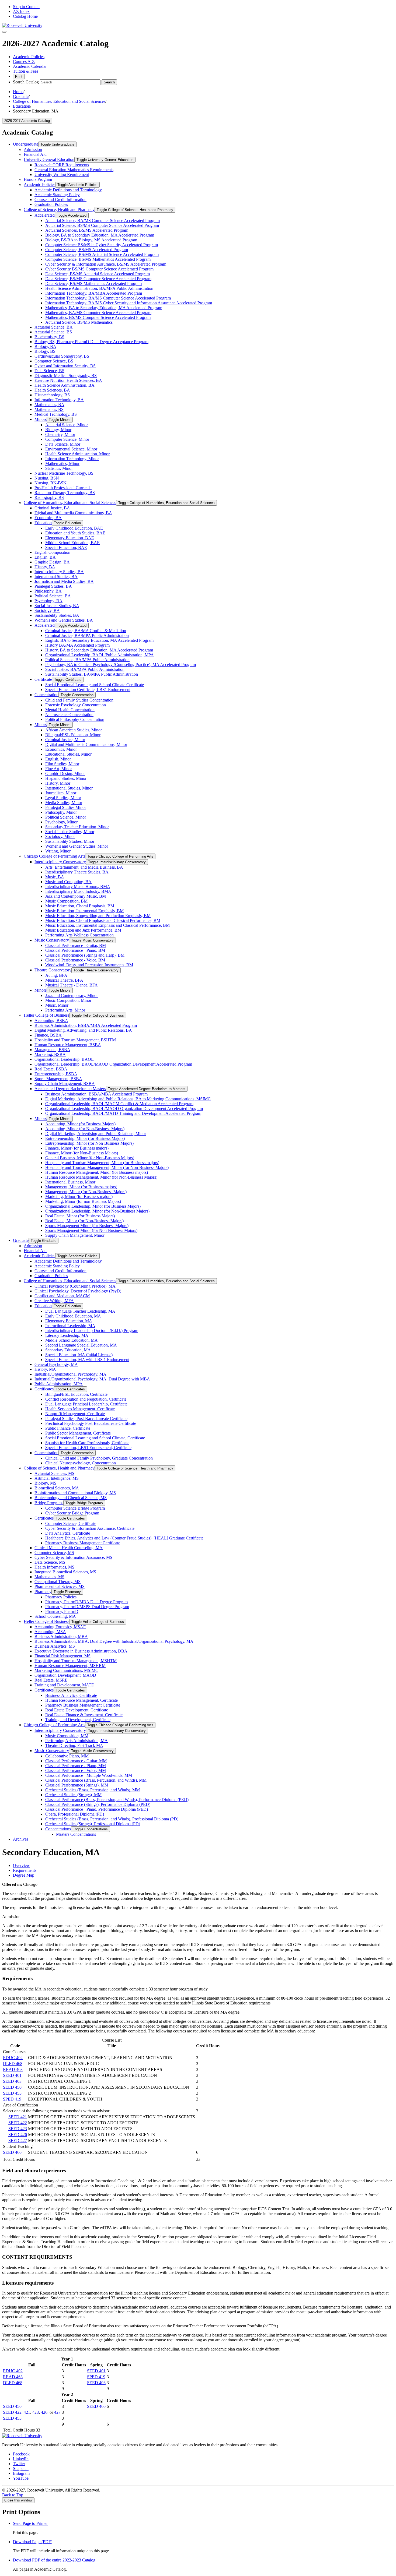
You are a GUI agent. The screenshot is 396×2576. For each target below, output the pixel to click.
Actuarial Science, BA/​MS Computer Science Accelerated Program (103, 221)
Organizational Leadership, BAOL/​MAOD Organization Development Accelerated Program (113, 1064)
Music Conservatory (52, 940)
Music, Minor (57, 1005)
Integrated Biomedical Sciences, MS (65, 1572)
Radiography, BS (49, 497)
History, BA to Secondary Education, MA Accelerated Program (99, 650)
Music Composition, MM (67, 1736)
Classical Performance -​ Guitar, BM (76, 945)
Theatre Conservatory (53, 970)
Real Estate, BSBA (51, 1069)
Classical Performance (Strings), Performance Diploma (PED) (98, 1804)
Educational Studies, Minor (68, 754)
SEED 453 (12, 2093)
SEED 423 (18, 2129)
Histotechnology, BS (52, 395)
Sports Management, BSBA (58, 1079)
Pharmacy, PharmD (62, 1611)
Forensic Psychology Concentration (76, 705)
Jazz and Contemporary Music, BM (76, 896)
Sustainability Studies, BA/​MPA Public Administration (92, 674)
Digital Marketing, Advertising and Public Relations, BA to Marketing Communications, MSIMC (128, 1099)
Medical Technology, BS (56, 414)
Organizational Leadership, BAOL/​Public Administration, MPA (100, 655)
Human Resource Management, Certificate (81, 1700)
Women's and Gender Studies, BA (64, 620)
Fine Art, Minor (59, 769)
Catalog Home (25, 16)
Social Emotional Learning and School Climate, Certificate (95, 1438)
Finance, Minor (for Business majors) (77, 1148)
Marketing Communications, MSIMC (66, 1670)
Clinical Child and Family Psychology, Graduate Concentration (99, 1458)
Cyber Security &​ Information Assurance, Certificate (90, 1528)
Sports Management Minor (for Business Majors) (87, 1226)
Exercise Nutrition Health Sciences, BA (68, 380)
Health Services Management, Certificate (80, 1409)
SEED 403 (12, 2081)
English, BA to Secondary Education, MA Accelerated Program (99, 640)
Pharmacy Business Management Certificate (83, 1543)
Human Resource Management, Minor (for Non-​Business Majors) (101, 1177)
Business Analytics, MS (55, 1646)
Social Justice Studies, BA (57, 606)
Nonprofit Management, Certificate (75, 1414)
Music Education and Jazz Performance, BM (83, 930)
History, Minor (58, 783)
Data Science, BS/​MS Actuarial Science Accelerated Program (98, 274)
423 (36, 2412)
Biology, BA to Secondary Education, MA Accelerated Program (100, 235)
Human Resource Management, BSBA (68, 1045)
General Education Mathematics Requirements (74, 170)
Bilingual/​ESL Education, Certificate (76, 1394)
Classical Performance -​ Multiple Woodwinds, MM (89, 1775)
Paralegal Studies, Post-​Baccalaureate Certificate (86, 1419)
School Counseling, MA (55, 1616)
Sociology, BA (47, 610)
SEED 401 (12, 2075)
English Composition (52, 552)
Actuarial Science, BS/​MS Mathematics (79, 322)
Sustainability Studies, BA (57, 615)
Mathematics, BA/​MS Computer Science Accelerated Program (98, 313)
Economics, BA (48, 518)
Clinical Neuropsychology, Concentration (81, 1463)
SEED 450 (12, 2087)
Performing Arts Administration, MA (77, 1741)
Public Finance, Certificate (68, 1428)
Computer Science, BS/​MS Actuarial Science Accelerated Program (102, 254)
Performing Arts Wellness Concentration (79, 935)
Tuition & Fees (26, 71)
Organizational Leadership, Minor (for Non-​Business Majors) (97, 1211)
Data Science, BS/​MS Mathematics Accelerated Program (93, 283)
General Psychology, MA (56, 1364)
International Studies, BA (56, 577)
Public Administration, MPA (59, 1384)
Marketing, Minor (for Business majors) (79, 1197)
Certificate (43, 679)
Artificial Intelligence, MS (57, 1478)
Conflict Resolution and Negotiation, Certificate (86, 1399)
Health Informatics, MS (54, 1567)
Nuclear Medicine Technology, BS (64, 473)
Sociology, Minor (60, 836)
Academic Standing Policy (57, 195)
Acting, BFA (56, 975)
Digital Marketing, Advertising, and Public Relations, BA (83, 1030)
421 (27, 2412)
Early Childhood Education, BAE (74, 528)
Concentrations (58, 1829)
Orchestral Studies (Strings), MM (73, 1795)
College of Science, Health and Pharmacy (59, 209)
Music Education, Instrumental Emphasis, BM (84, 911)
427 (57, 2412)
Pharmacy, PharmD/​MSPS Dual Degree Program (87, 1607)
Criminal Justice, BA (52, 508)
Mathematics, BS (49, 409)
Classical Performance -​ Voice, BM (75, 960)
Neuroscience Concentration (69, 715)
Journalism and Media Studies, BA (64, 581)
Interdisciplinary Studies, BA (59, 572)
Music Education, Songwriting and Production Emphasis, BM (98, 916)
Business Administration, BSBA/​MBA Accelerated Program (86, 1025)
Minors (41, 419)
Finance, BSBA (48, 1035)
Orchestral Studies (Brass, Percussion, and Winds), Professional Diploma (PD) (112, 1819)
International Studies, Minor (69, 788)
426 (44, 2412)
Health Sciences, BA (52, 390)
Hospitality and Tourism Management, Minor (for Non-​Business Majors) (107, 1167)
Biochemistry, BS (49, 337)
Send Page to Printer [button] (30, 2523)
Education (22, 106)
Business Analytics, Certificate (71, 1695)
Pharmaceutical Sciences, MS (60, 1586)
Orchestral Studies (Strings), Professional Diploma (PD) (93, 1824)
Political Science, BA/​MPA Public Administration (87, 660)
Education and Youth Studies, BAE (75, 533)
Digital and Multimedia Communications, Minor (86, 744)
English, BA (45, 557)
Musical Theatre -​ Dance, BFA (72, 985)
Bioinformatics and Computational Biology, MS (75, 1493)
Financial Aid (35, 154)
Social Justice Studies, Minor (70, 832)
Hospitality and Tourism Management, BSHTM (75, 1040)
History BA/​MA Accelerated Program (77, 645)
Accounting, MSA (50, 1632)
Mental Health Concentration (70, 710)
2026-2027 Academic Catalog (27, 121)
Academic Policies (29, 57)
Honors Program (38, 179)
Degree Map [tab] (24, 1875)
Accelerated (45, 215)
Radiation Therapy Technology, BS (65, 493)
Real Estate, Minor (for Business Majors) (80, 1216)
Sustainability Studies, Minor (70, 841)
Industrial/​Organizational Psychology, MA (70, 1374)
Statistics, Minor (59, 468)
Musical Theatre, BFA (64, 980)
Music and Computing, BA (68, 882)
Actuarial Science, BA (54, 327)
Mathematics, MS (49, 1577)
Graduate (21, 96)
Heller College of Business (46, 1015)
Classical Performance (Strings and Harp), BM (85, 955)
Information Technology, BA (59, 400)
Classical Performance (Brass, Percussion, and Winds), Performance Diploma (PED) (117, 1800)
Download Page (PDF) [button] (33, 2542)
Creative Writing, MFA (54, 1301)
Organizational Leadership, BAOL (64, 1059)
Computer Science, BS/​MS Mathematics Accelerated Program (98, 259)
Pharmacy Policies (61, 1597)
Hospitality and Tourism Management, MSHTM (76, 1661)
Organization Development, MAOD (65, 1675)
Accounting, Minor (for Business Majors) (80, 1124)
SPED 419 (12, 2099)
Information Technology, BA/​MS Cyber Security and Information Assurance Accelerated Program (129, 303)
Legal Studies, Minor (63, 798)
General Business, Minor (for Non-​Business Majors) (90, 1158)
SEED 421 (18, 2117)
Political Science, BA (53, 596)
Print (19, 77)
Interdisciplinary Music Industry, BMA (78, 891)
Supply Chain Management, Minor (75, 1235)
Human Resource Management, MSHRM (70, 1666)
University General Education (49, 159)
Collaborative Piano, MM (67, 1756)
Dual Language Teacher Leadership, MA (80, 1311)
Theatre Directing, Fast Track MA (74, 1745)
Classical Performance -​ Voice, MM (76, 1770)
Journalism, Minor (61, 793)
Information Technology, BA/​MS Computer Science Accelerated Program (108, 298)
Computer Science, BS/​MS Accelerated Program (87, 250)
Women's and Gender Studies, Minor (77, 846)
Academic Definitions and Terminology (68, 190)
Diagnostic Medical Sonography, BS (66, 376)
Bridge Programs (49, 1503)
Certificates (44, 1389)
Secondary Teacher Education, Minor (77, 827)
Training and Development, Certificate (78, 1720)
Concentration (46, 695)
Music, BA (55, 877)
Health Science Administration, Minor (77, 454)
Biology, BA (45, 346)
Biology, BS (45, 351)
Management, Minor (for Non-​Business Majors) (86, 1192)
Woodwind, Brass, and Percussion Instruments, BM (89, 965)
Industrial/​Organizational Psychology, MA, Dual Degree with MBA (92, 1379)
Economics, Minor (61, 749)
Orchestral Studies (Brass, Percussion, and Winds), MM (93, 1790)
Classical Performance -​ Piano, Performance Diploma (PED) (97, 1809)
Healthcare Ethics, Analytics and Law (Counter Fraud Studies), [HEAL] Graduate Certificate (124, 1538)
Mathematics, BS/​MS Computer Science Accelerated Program (98, 317)
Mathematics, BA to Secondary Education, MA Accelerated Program (104, 308)
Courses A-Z (24, 61)
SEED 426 (18, 2135)
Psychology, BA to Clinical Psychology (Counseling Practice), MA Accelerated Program (121, 665)
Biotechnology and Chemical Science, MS (71, 1498)
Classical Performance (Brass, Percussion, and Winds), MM (96, 1780)
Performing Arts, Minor (65, 1010)
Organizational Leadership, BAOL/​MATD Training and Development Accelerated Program (123, 1113)
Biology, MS (45, 1483)
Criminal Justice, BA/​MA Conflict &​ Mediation (86, 631)
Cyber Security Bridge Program (72, 1513)
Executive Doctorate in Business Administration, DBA (81, 1651)
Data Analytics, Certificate (68, 1533)
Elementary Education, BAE (70, 538)
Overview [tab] (21, 1865)
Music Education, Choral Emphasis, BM (80, 906)
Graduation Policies (51, 204)
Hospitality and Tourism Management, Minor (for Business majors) (102, 1163)
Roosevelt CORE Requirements (62, 165)
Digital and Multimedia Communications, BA (73, 513)
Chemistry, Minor (60, 434)
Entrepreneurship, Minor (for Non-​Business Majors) (89, 1143)
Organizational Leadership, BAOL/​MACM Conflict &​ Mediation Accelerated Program (119, 1104)
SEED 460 (12, 2152)
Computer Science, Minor (67, 439)
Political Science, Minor (66, 817)
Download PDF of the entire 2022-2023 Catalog (54, 2560)
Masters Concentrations (76, 1834)
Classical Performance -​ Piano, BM (75, 950)
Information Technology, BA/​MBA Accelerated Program (94, 293)
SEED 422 (18, 2123)
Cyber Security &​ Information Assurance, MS (73, 1557)
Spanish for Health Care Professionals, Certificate (87, 1443)
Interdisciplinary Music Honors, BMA (78, 887)
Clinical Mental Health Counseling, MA (69, 1548)
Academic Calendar (30, 66)
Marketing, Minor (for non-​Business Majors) (83, 1201)
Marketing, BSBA (50, 1054)
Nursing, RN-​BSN (51, 483)
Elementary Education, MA (69, 1321)
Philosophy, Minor (61, 812)
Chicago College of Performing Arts (54, 856)
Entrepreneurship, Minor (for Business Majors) (85, 1138)
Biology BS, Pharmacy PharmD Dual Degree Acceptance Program (91, 342)
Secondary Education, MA (68, 1350)
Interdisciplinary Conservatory (60, 862)
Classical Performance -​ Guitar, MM (76, 1761)
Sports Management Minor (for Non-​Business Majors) (91, 1230)
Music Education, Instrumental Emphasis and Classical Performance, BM (107, 925)
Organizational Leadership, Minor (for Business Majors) (93, 1206)
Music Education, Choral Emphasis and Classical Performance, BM (103, 920)
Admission (33, 149)
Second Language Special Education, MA (81, 1345)
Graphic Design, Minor (65, 773)
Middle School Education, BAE (72, 543)
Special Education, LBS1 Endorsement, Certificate (88, 1448)
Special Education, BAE (66, 547)
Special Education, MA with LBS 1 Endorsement (87, 1360)
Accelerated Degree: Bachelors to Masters (70, 1089)
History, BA (45, 567)
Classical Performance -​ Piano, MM (76, 1766)
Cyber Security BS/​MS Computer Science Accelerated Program (99, 269)
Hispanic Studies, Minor (66, 778)
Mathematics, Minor (62, 464)
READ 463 (13, 2069)
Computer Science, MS (54, 1553)
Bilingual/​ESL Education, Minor (73, 735)
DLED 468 (13, 2064)
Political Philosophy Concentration (75, 719)
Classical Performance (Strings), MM (77, 1785)
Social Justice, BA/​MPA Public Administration (85, 669)
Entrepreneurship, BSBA (56, 1074)
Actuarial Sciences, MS (54, 1473)
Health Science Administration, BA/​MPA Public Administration (99, 288)
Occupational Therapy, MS (58, 1582)
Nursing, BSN (47, 478)
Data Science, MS (50, 1562)
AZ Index (21, 11)
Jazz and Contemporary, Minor (72, 995)
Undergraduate (26, 144)
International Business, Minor (70, 1182)
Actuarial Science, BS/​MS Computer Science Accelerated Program (102, 225)
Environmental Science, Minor (71, 449)
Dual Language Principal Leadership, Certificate (86, 1404)
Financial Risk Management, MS (62, 1656)
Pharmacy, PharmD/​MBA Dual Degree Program (86, 1602)
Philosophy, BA (48, 591)
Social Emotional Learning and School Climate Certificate (95, 685)
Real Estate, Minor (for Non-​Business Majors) (84, 1221)
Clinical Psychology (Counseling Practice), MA (75, 1286)
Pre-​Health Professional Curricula (63, 488)
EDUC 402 (13, 2058)
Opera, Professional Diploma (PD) (75, 1814)
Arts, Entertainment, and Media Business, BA (84, 867)
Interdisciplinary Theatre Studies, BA (77, 872)
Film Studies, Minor (62, 764)
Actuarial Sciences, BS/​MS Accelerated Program (87, 230)
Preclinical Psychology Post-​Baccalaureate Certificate (91, 1423)
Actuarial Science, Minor (67, 425)
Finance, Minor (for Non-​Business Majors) (82, 1153)
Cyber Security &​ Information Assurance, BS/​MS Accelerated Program (106, 264)
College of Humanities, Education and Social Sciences (59, 101)
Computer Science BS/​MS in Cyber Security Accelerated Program (102, 245)
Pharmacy (43, 1592)
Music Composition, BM (66, 901)
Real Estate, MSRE (51, 1680)
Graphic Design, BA (52, 562)
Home (18, 92)
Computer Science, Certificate (71, 1523)
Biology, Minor (58, 430)
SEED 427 (18, 2140)
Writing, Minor (58, 851)
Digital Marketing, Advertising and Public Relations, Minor (96, 1134)
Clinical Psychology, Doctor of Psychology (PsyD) (78, 1291)
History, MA (45, 1369)
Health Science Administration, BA (65, 385)
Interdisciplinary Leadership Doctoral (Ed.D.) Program (92, 1331)
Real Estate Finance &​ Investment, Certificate (84, 1715)
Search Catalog (26, 82)
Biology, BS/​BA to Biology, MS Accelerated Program (91, 240)
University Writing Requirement (62, 175)
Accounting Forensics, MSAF (60, 1627)
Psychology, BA (48, 601)
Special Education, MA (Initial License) (79, 1355)
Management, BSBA (52, 1050)
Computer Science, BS (54, 361)
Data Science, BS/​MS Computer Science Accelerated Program (98, 279)
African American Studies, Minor (74, 730)
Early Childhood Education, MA (73, 1316)
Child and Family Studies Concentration (79, 700)
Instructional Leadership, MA (70, 1326)
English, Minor (58, 759)
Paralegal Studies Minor (66, 807)
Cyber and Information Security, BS (65, 366)
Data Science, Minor (63, 444)
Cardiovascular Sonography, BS (62, 356)
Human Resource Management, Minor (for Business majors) (97, 1172)
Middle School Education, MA (72, 1340)
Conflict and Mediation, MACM (62, 1296)
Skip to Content (26, 7)
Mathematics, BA (49, 405)
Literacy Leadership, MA (67, 1335)
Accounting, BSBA (51, 1021)
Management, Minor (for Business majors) (81, 1187)
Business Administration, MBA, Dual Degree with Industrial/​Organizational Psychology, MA (114, 1641)
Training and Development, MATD (65, 1685)
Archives (21, 1839)
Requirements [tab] (25, 1870)
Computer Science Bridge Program (75, 1508)
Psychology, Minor (61, 822)
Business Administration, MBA (61, 1636)
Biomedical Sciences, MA (57, 1488)
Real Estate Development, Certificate (77, 1710)
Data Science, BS (49, 371)
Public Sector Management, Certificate (78, 1433)
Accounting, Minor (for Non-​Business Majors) (85, 1129)
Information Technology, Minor (72, 459)
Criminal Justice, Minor (65, 740)
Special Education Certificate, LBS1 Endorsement (88, 690)
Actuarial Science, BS (53, 332)
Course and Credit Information (60, 200)
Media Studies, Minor (64, 803)
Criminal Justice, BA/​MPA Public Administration (87, 635)
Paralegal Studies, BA (53, 586)
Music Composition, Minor (68, 1000)
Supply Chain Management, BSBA (65, 1083)
